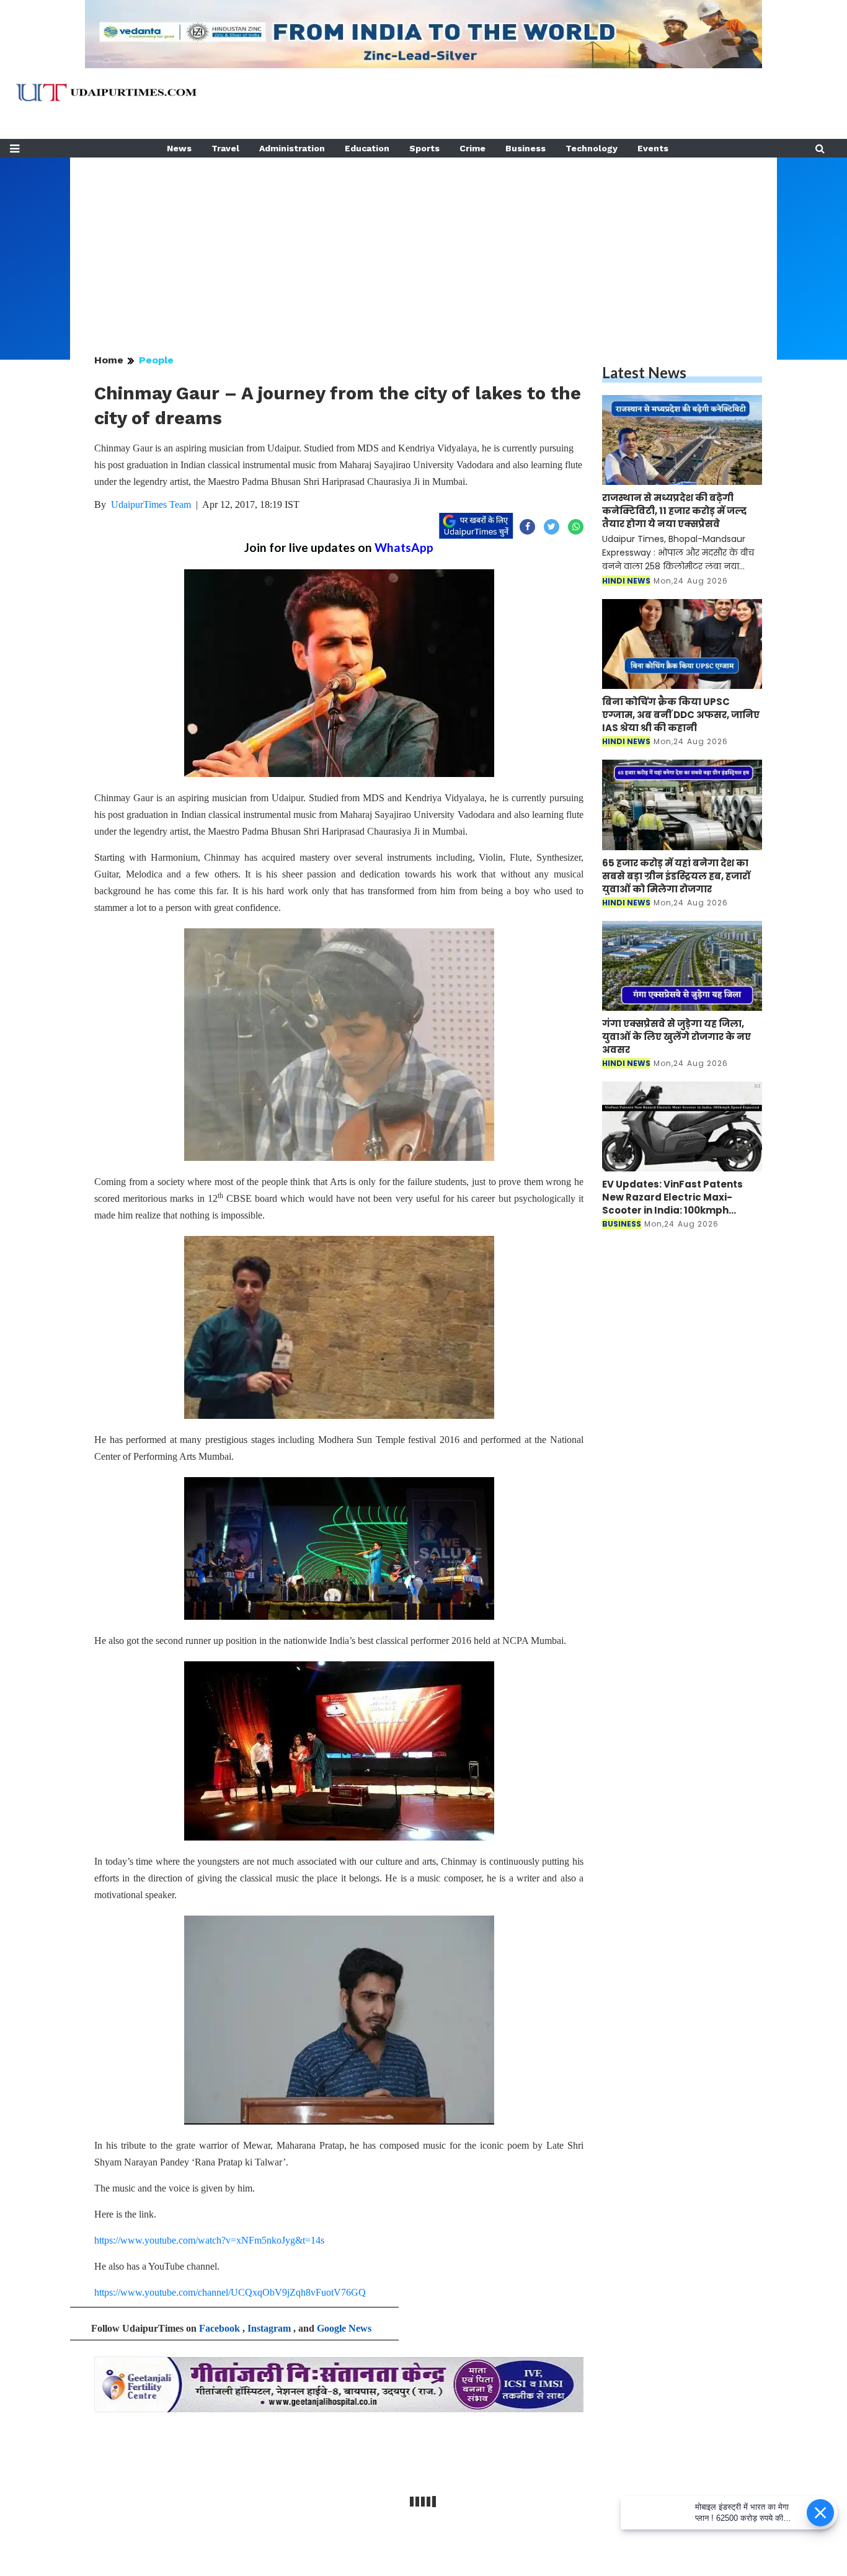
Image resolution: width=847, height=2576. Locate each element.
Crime (472, 148)
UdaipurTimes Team (151, 504)
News (179, 148)
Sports (424, 148)
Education (367, 148)
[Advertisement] (423, 244)
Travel (225, 148)
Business (525, 148)
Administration (292, 148)
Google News (344, 2328)
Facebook (220, 2328)
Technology (592, 148)
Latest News (644, 372)
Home (109, 360)
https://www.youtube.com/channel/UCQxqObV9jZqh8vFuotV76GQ (230, 2292)
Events (653, 148)
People (156, 360)
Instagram (269, 2328)
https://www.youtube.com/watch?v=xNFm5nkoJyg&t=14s (209, 2240)
